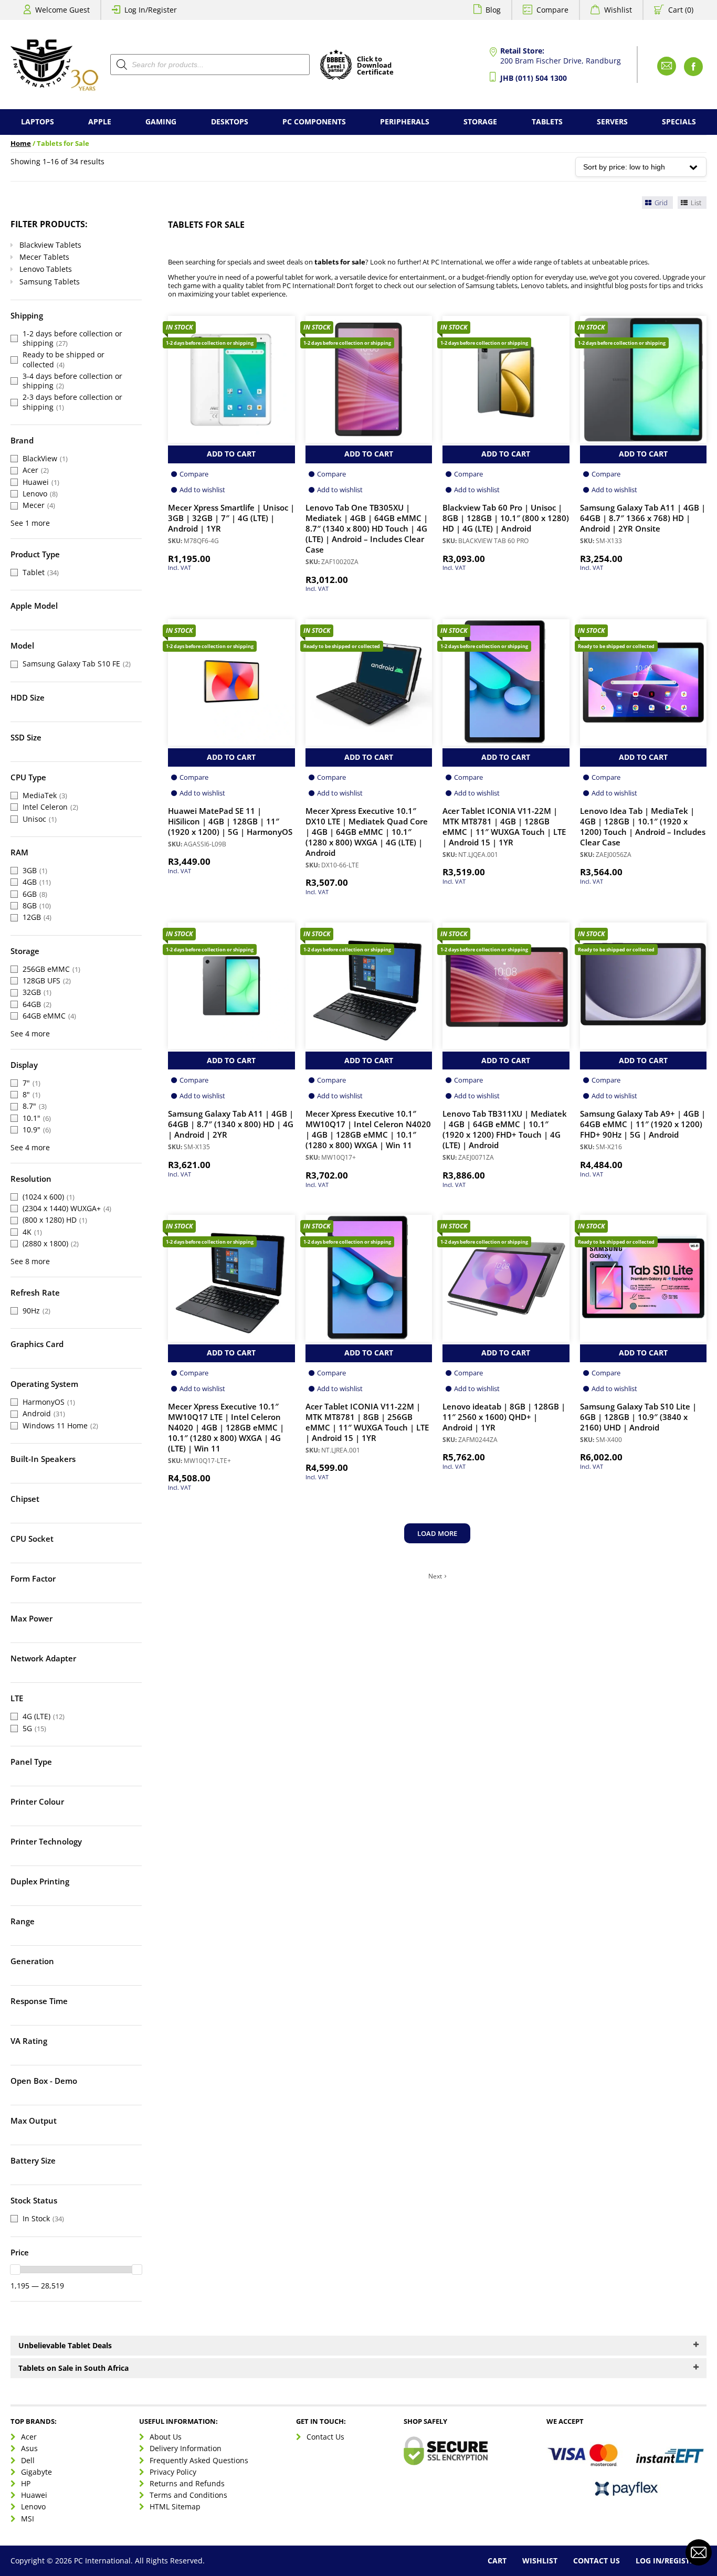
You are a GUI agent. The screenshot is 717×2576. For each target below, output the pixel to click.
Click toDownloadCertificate (375, 66)
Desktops (230, 121)
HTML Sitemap (175, 2507)
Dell (28, 2460)
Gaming (161, 121)
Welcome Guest (62, 10)
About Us (166, 2437)
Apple (100, 121)
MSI (28, 2519)
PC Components (314, 121)
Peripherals (405, 121)
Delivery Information (186, 2449)
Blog (493, 10)
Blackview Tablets (50, 245)
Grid (660, 203)
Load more (437, 1533)
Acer (29, 2437)
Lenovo (33, 2507)
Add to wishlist (202, 490)
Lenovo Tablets (46, 269)
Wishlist (618, 10)
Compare (552, 10)
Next (435, 1576)
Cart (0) (681, 10)
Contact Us (325, 2437)
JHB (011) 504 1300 (534, 78)
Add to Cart (231, 454)
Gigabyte (36, 2472)
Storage (480, 121)
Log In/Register (151, 10)
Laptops (38, 121)
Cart (497, 2561)
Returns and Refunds (187, 2483)
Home (21, 144)
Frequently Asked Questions (199, 2460)
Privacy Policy (173, 2472)
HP (26, 2483)
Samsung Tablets (50, 282)
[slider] (15, 2270)
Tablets (547, 121)
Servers (612, 121)
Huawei (34, 2495)
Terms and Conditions (188, 2495)
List (695, 203)
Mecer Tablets (44, 257)
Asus (29, 2449)
